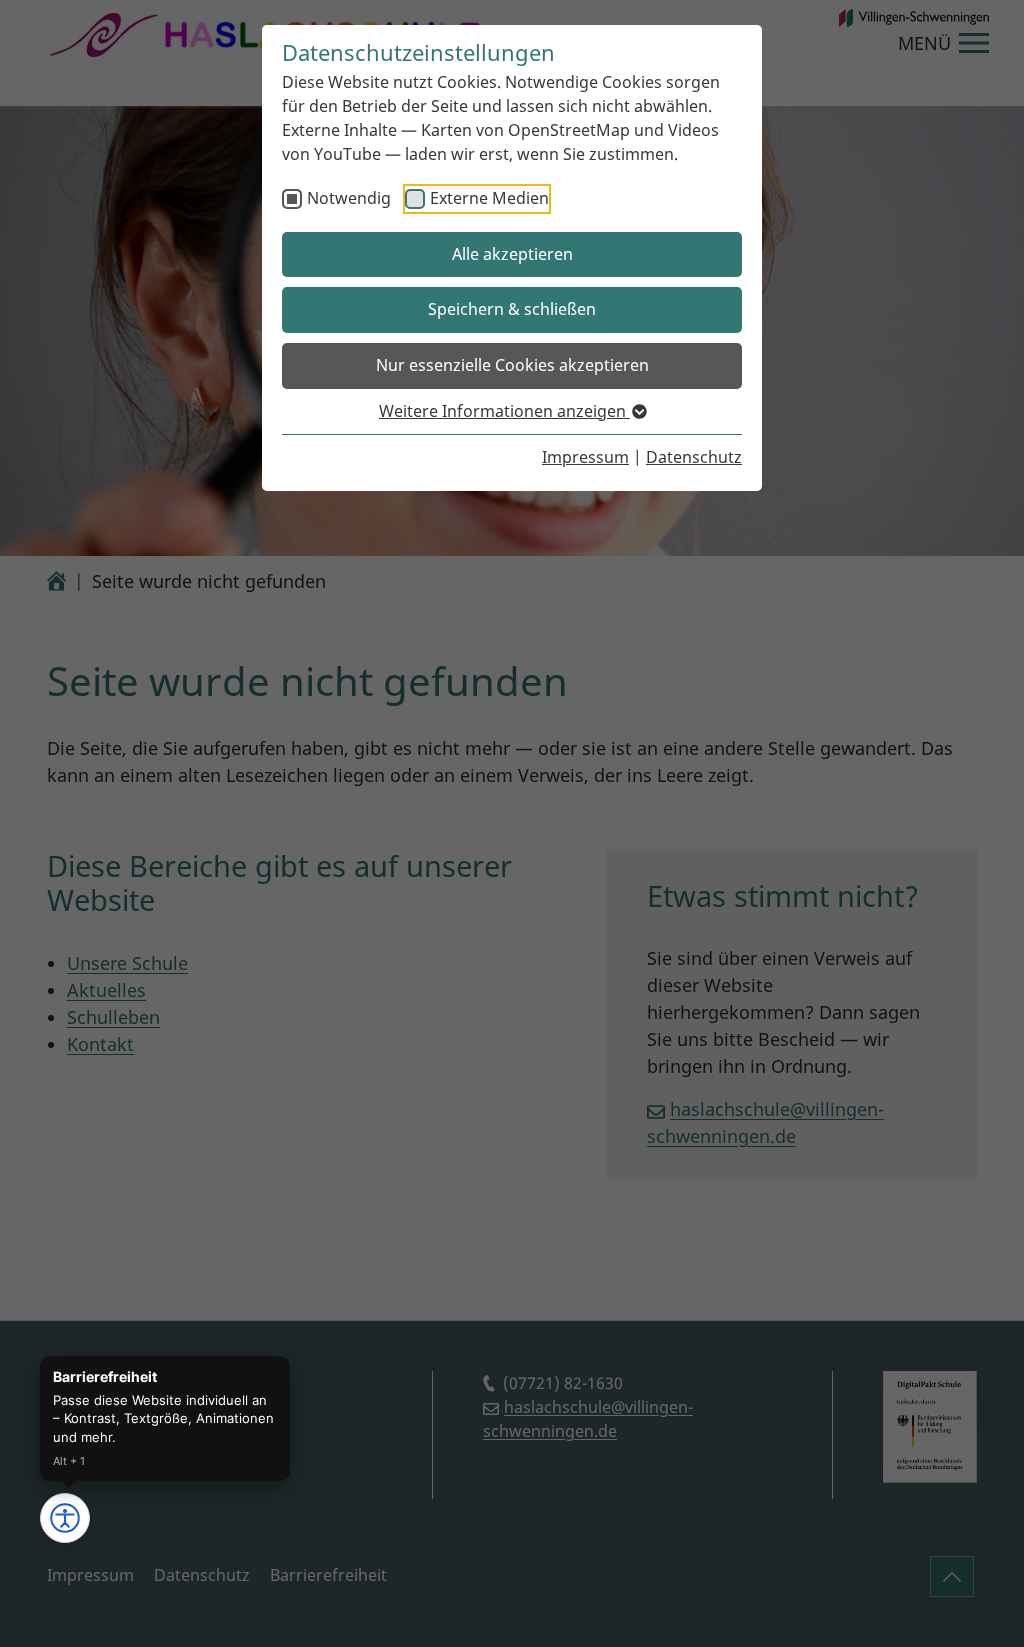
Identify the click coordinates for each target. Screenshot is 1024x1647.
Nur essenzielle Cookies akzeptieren (512, 365)
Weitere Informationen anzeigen (504, 411)
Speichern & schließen (512, 309)
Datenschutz (694, 457)
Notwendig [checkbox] (349, 198)
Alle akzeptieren (512, 254)
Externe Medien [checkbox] (489, 198)
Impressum (585, 457)
